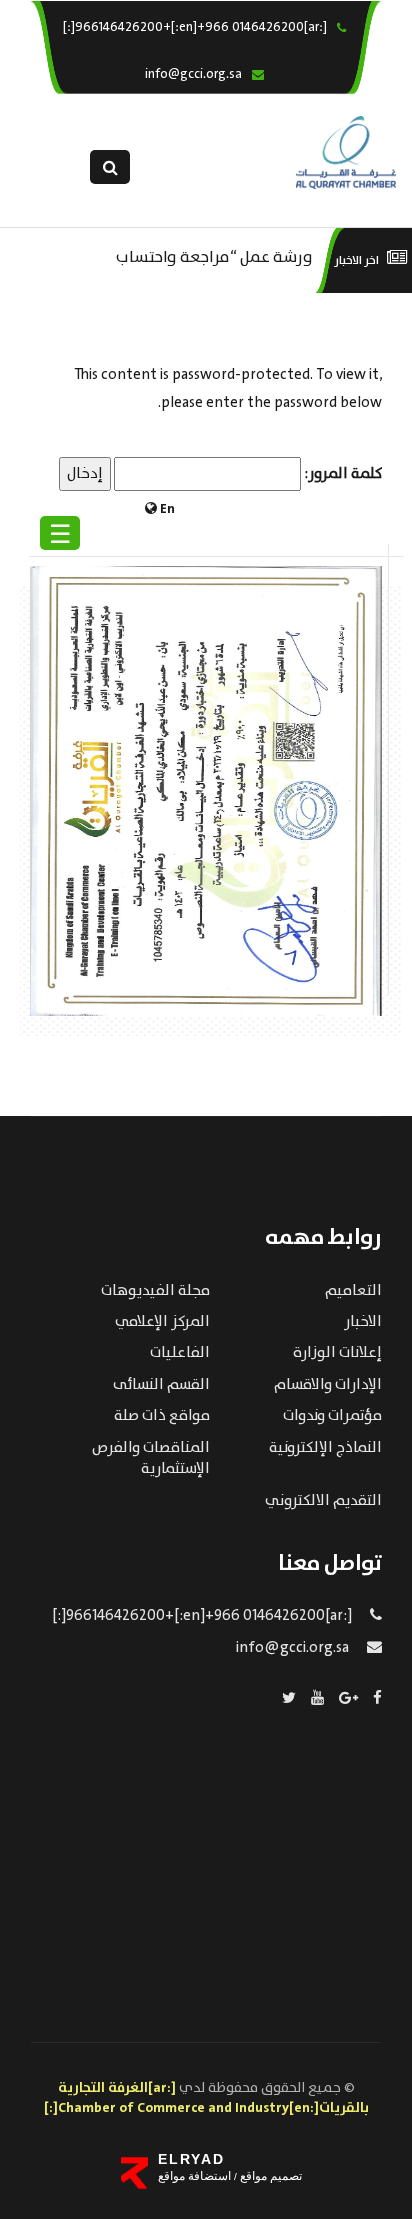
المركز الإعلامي (162, 1322)
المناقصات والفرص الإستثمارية (151, 1458)
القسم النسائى (161, 1385)
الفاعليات (180, 1353)
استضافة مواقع (194, 2176)
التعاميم (353, 1291)
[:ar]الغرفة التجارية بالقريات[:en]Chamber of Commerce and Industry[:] (206, 2098)
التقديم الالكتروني (323, 1501)
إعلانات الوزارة (337, 1353)
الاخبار (363, 1322)
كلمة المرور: (341, 474)
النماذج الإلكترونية (325, 1448)
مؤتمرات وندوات (332, 1416)
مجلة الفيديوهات (155, 1291)
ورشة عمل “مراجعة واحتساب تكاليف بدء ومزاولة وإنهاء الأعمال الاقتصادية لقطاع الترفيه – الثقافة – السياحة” (196, 255)
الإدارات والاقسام (328, 1385)
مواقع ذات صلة (162, 1416)
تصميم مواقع (269, 2176)
